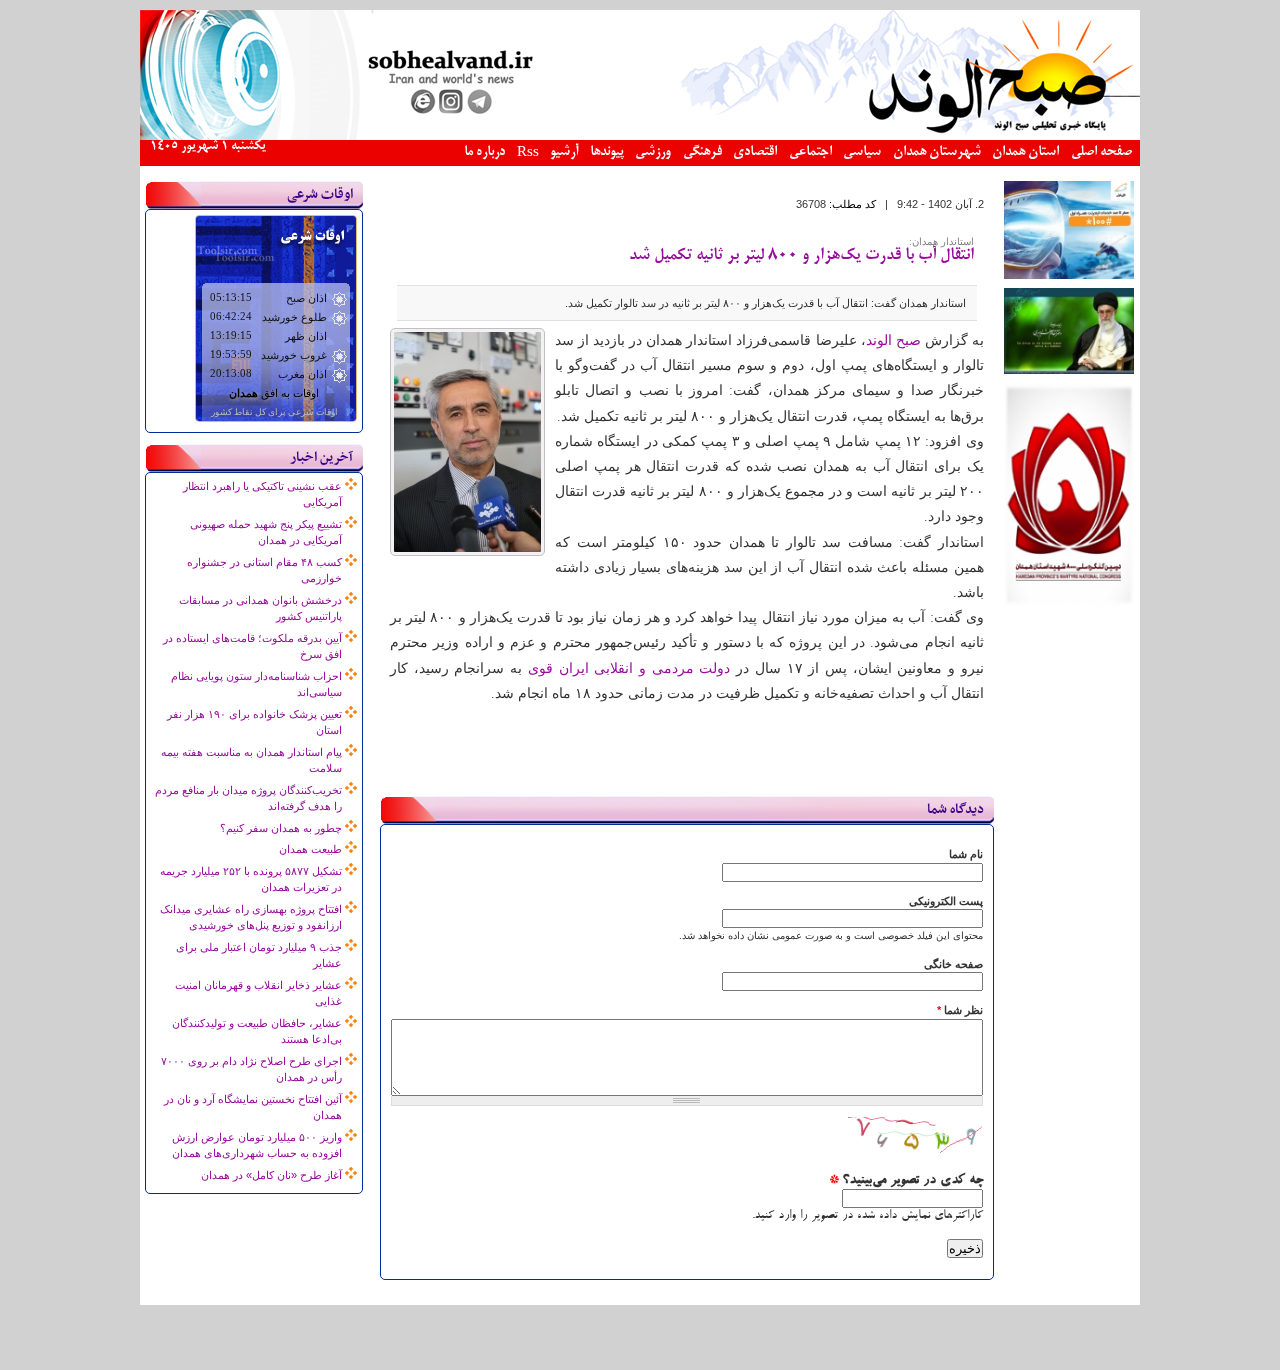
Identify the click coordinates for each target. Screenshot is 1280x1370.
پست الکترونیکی (946, 901)
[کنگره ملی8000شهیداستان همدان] (1069, 602)
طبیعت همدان (310, 849)
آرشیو (564, 152)
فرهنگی (702, 152)
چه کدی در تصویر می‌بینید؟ (906, 1181)
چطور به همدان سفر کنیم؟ (281, 828)
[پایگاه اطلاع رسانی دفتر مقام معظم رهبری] (1069, 370)
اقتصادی (755, 152)
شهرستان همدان (937, 152)
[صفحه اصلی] (640, 136)
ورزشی (653, 152)
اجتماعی (810, 152)
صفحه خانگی (953, 964)
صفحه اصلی (1101, 152)
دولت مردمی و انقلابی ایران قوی (629, 668)
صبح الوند (893, 340)
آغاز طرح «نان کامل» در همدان (271, 1175)
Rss (528, 153)
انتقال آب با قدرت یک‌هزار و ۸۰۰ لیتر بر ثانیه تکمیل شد (801, 256)
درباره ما (484, 152)
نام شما (966, 854)
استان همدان (1025, 152)
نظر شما (960, 1010)
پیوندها (607, 152)
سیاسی (862, 152)
